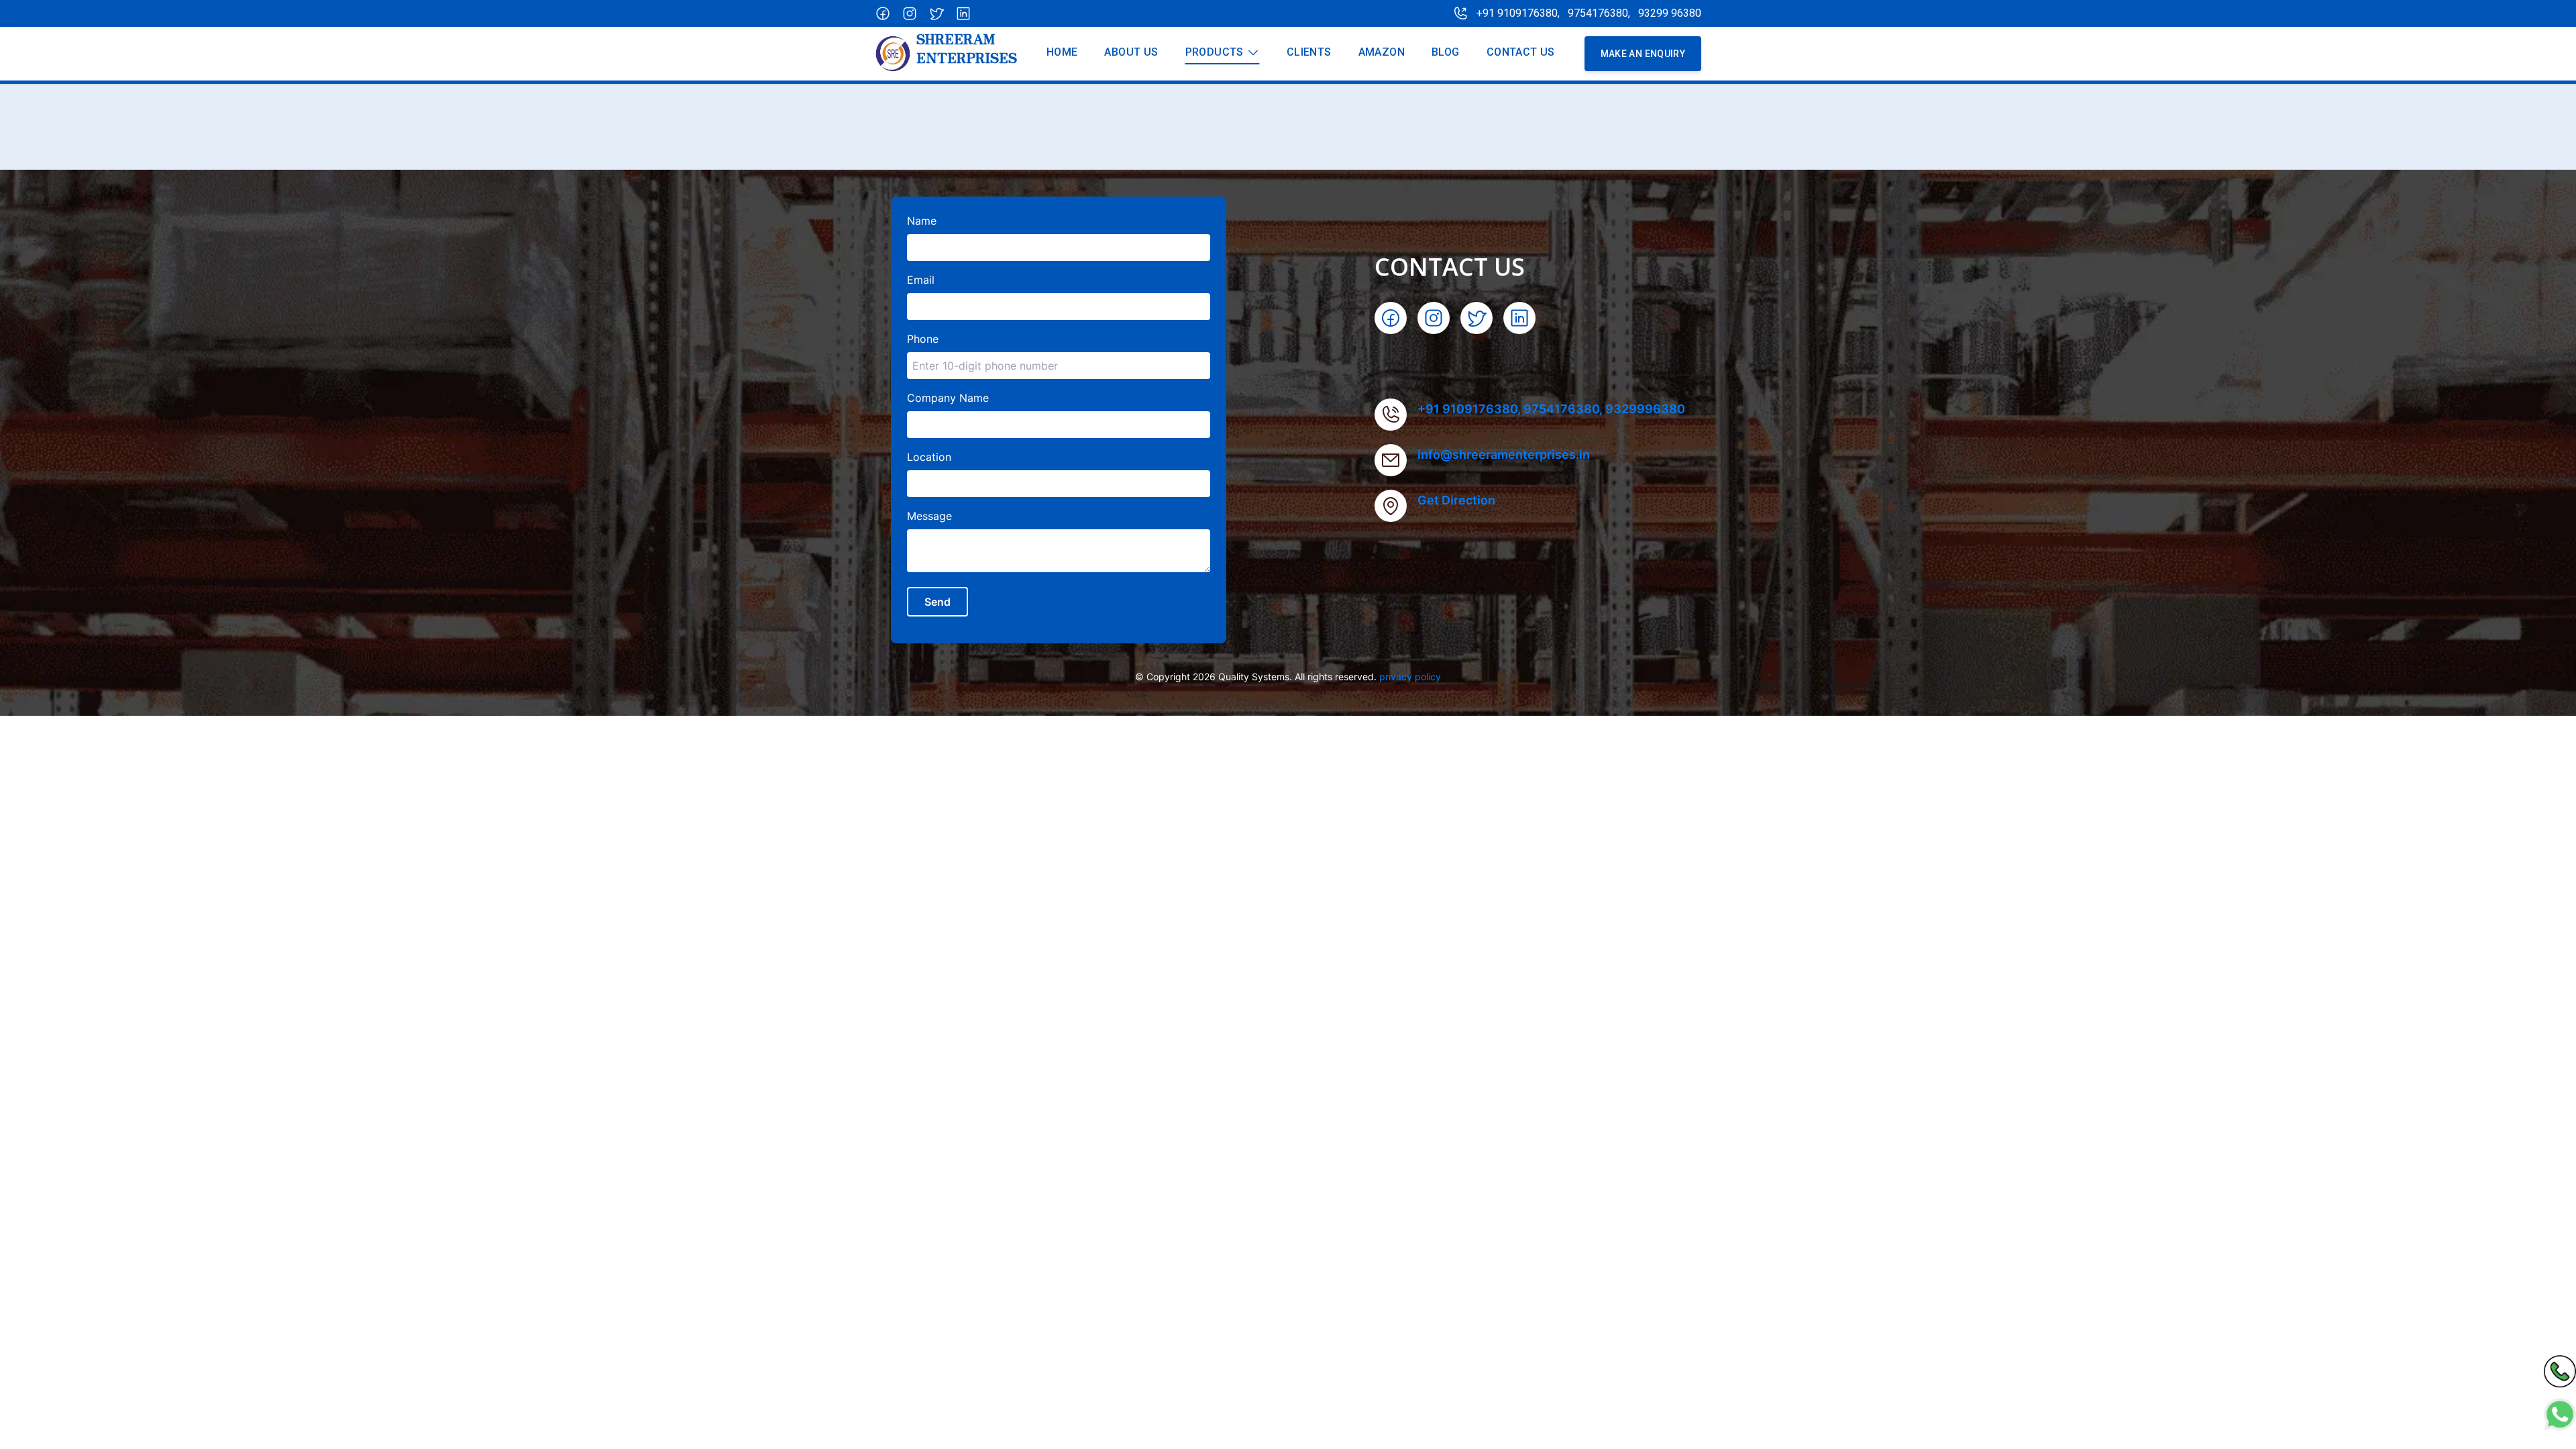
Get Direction (1456, 500)
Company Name (948, 398)
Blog (1446, 52)
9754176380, (1600, 13)
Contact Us (1521, 52)
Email (921, 280)
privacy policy (1410, 677)
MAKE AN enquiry (1643, 54)
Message (929, 516)
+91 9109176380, (1518, 13)
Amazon (1382, 52)
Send (937, 602)
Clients (1309, 52)
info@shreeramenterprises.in (1504, 454)
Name (922, 221)
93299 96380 (1670, 13)
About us (1131, 52)
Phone (923, 339)
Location (929, 457)
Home (1062, 52)
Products (1215, 52)
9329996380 (1645, 409)
